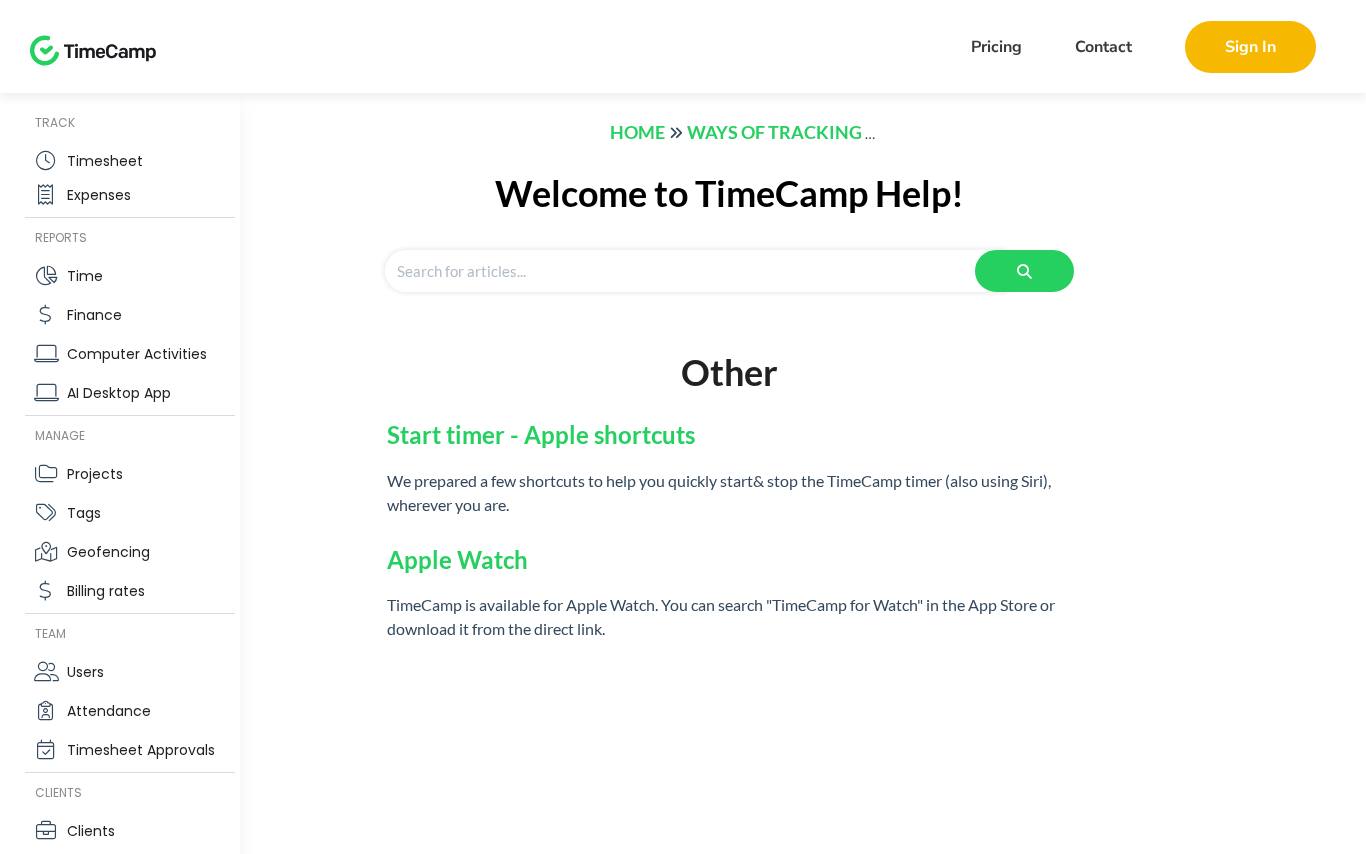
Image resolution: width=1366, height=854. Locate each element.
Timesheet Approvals (141, 750)
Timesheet (105, 161)
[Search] (1024, 271)
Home (637, 132)
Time (85, 276)
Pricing (996, 47)
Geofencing (108, 552)
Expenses (99, 195)
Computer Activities (137, 354)
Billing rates (106, 591)
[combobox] (695, 271)
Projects (95, 474)
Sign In (1250, 47)
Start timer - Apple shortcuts (541, 434)
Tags (84, 513)
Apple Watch (457, 559)
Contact (1103, 47)
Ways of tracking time (798, 132)
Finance (94, 315)
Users (85, 672)
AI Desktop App (119, 393)
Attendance (109, 711)
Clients (91, 831)
